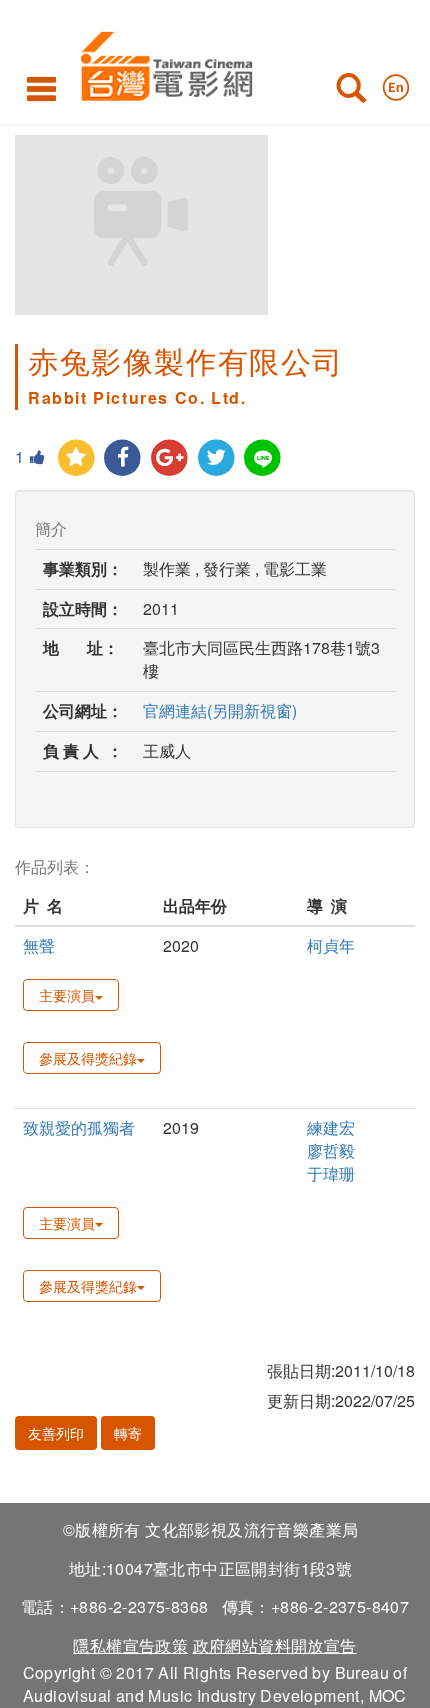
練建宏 (331, 1127)
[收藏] (76, 458)
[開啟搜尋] (351, 92)
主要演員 (67, 995)
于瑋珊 (331, 1173)
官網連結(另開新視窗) (220, 710)
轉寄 (128, 1433)
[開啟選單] (41, 88)
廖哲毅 (331, 1150)
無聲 (39, 945)
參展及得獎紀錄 (88, 1058)
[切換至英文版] (396, 83)
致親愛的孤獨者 (79, 1127)
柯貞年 (331, 945)
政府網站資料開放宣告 (275, 1645)
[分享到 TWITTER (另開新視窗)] (216, 458)
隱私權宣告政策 (130, 1645)
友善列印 (56, 1433)
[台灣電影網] (161, 62)
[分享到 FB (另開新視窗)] (123, 458)
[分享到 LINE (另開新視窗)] (263, 458)
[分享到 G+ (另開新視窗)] (169, 458)
